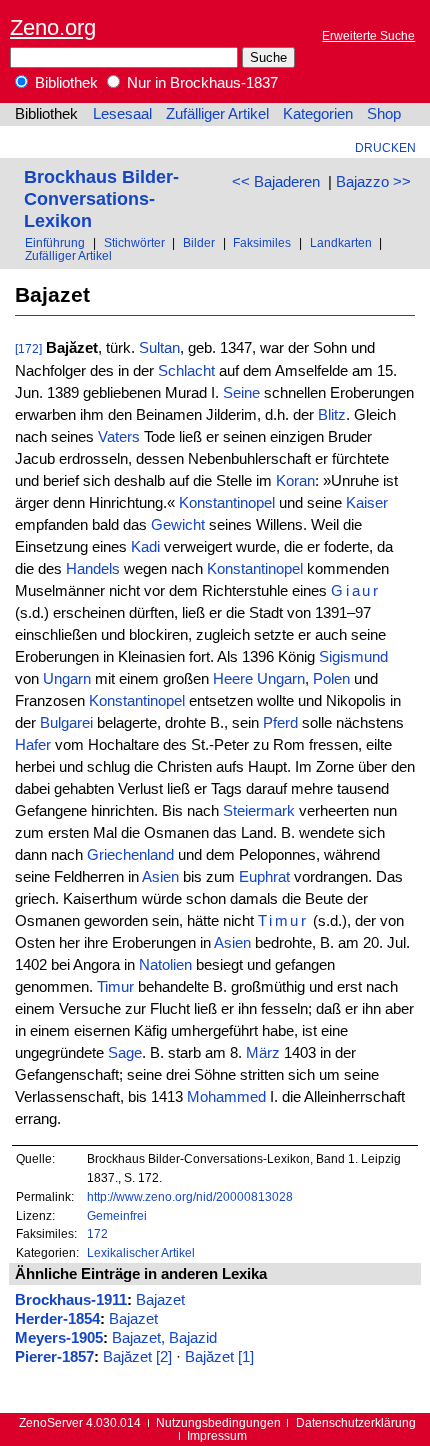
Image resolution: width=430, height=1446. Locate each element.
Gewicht (178, 525)
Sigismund (353, 657)
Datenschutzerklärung (356, 1422)
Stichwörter (134, 242)
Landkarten (341, 242)
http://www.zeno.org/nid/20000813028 (190, 1196)
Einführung (55, 242)
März (263, 1053)
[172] (28, 348)
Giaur (356, 591)
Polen (331, 679)
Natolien (165, 965)
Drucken (385, 147)
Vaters (119, 437)
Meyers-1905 (59, 1338)
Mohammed (226, 1097)
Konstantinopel (227, 503)
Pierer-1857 (54, 1357)
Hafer (33, 745)
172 (97, 1233)
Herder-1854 (57, 1319)
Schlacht (186, 371)
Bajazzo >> (373, 182)
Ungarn (67, 679)
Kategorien (318, 114)
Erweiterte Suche (368, 35)
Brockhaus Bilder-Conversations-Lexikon (101, 198)
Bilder (199, 242)
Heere (233, 679)
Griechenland (130, 855)
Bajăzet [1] (219, 1357)
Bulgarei (66, 723)
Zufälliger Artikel (217, 114)
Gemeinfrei (117, 1215)
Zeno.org (53, 27)
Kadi (145, 547)
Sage (125, 1053)
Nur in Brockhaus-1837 (200, 83)
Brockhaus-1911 (71, 1300)
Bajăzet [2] (137, 1357)
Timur (284, 921)
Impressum (217, 1435)
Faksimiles (262, 242)
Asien (160, 877)
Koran (295, 481)
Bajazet (160, 1300)
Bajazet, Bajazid (164, 1338)
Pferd (280, 723)
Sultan (159, 348)
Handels (93, 569)
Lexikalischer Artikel (141, 1252)
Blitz (332, 415)
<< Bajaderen (276, 182)
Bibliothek (64, 83)
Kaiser (367, 503)
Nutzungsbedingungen (218, 1422)
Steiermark (259, 811)
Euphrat (264, 877)
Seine (241, 393)
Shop (384, 114)
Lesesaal (122, 114)
